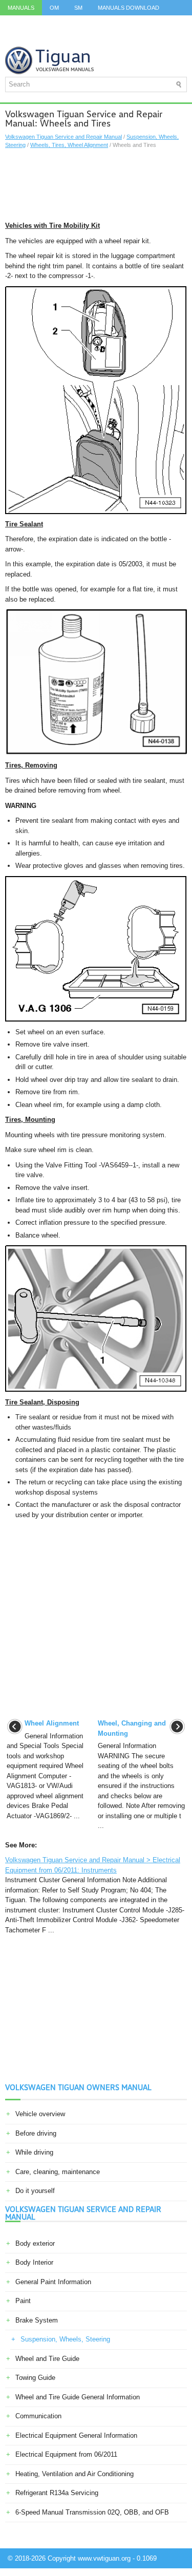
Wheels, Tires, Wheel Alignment (69, 145)
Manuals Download (129, 8)
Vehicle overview (40, 2114)
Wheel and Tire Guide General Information (78, 2397)
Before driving (36, 2133)
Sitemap (103, 38)
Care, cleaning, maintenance (58, 2172)
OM (54, 8)
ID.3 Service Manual (38, 23)
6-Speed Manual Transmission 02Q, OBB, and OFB (92, 2512)
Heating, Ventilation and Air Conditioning (74, 2474)
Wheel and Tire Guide (47, 2359)
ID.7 (13, 38)
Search (142, 38)
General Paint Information (53, 2282)
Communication (38, 2416)
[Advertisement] (96, 185)
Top (69, 38)
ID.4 (164, 23)
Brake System (37, 2320)
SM (78, 8)
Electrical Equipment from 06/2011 (66, 2454)
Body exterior (35, 2243)
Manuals (21, 8)
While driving (34, 2152)
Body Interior (34, 2262)
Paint (23, 2301)
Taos (41, 38)
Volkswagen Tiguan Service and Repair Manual (63, 137)
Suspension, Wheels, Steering (65, 2339)
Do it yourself (35, 2191)
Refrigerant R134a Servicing (57, 2493)
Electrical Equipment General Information (76, 2435)
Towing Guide (35, 2378)
